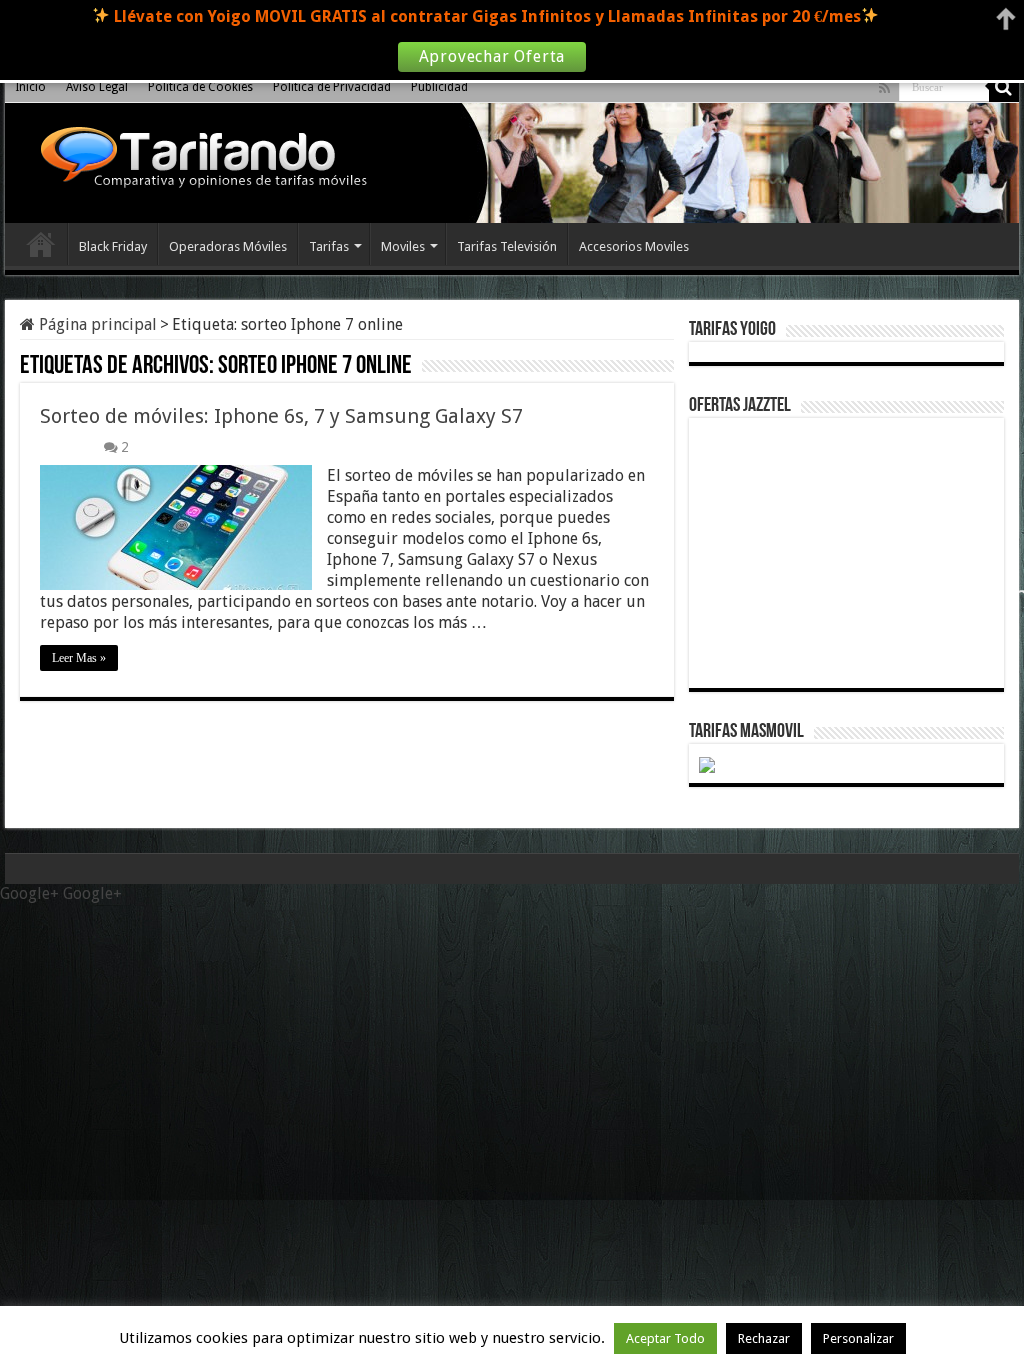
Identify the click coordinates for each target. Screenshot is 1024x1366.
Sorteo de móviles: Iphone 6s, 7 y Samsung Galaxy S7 (281, 416)
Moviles (403, 246)
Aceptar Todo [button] (665, 1338)
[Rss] (884, 88)
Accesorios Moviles (634, 246)
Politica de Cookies (200, 87)
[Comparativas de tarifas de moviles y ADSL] (199, 160)
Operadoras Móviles (228, 246)
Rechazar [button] (764, 1338)
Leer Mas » (79, 658)
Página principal (96, 324)
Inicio (30, 87)
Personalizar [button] (858, 1338)
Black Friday (113, 246)
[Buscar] (1004, 87)
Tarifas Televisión (507, 246)
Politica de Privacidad (332, 87)
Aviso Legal (97, 87)
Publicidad (439, 87)
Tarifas (329, 246)
